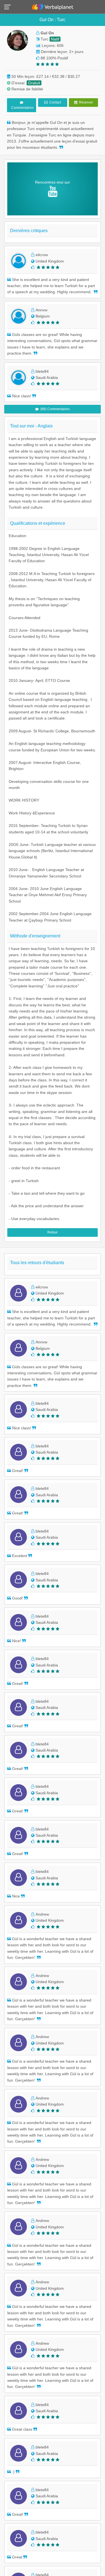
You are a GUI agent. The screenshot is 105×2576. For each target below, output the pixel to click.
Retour (53, 1232)
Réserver (85, 102)
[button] (9, 7)
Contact (54, 102)
